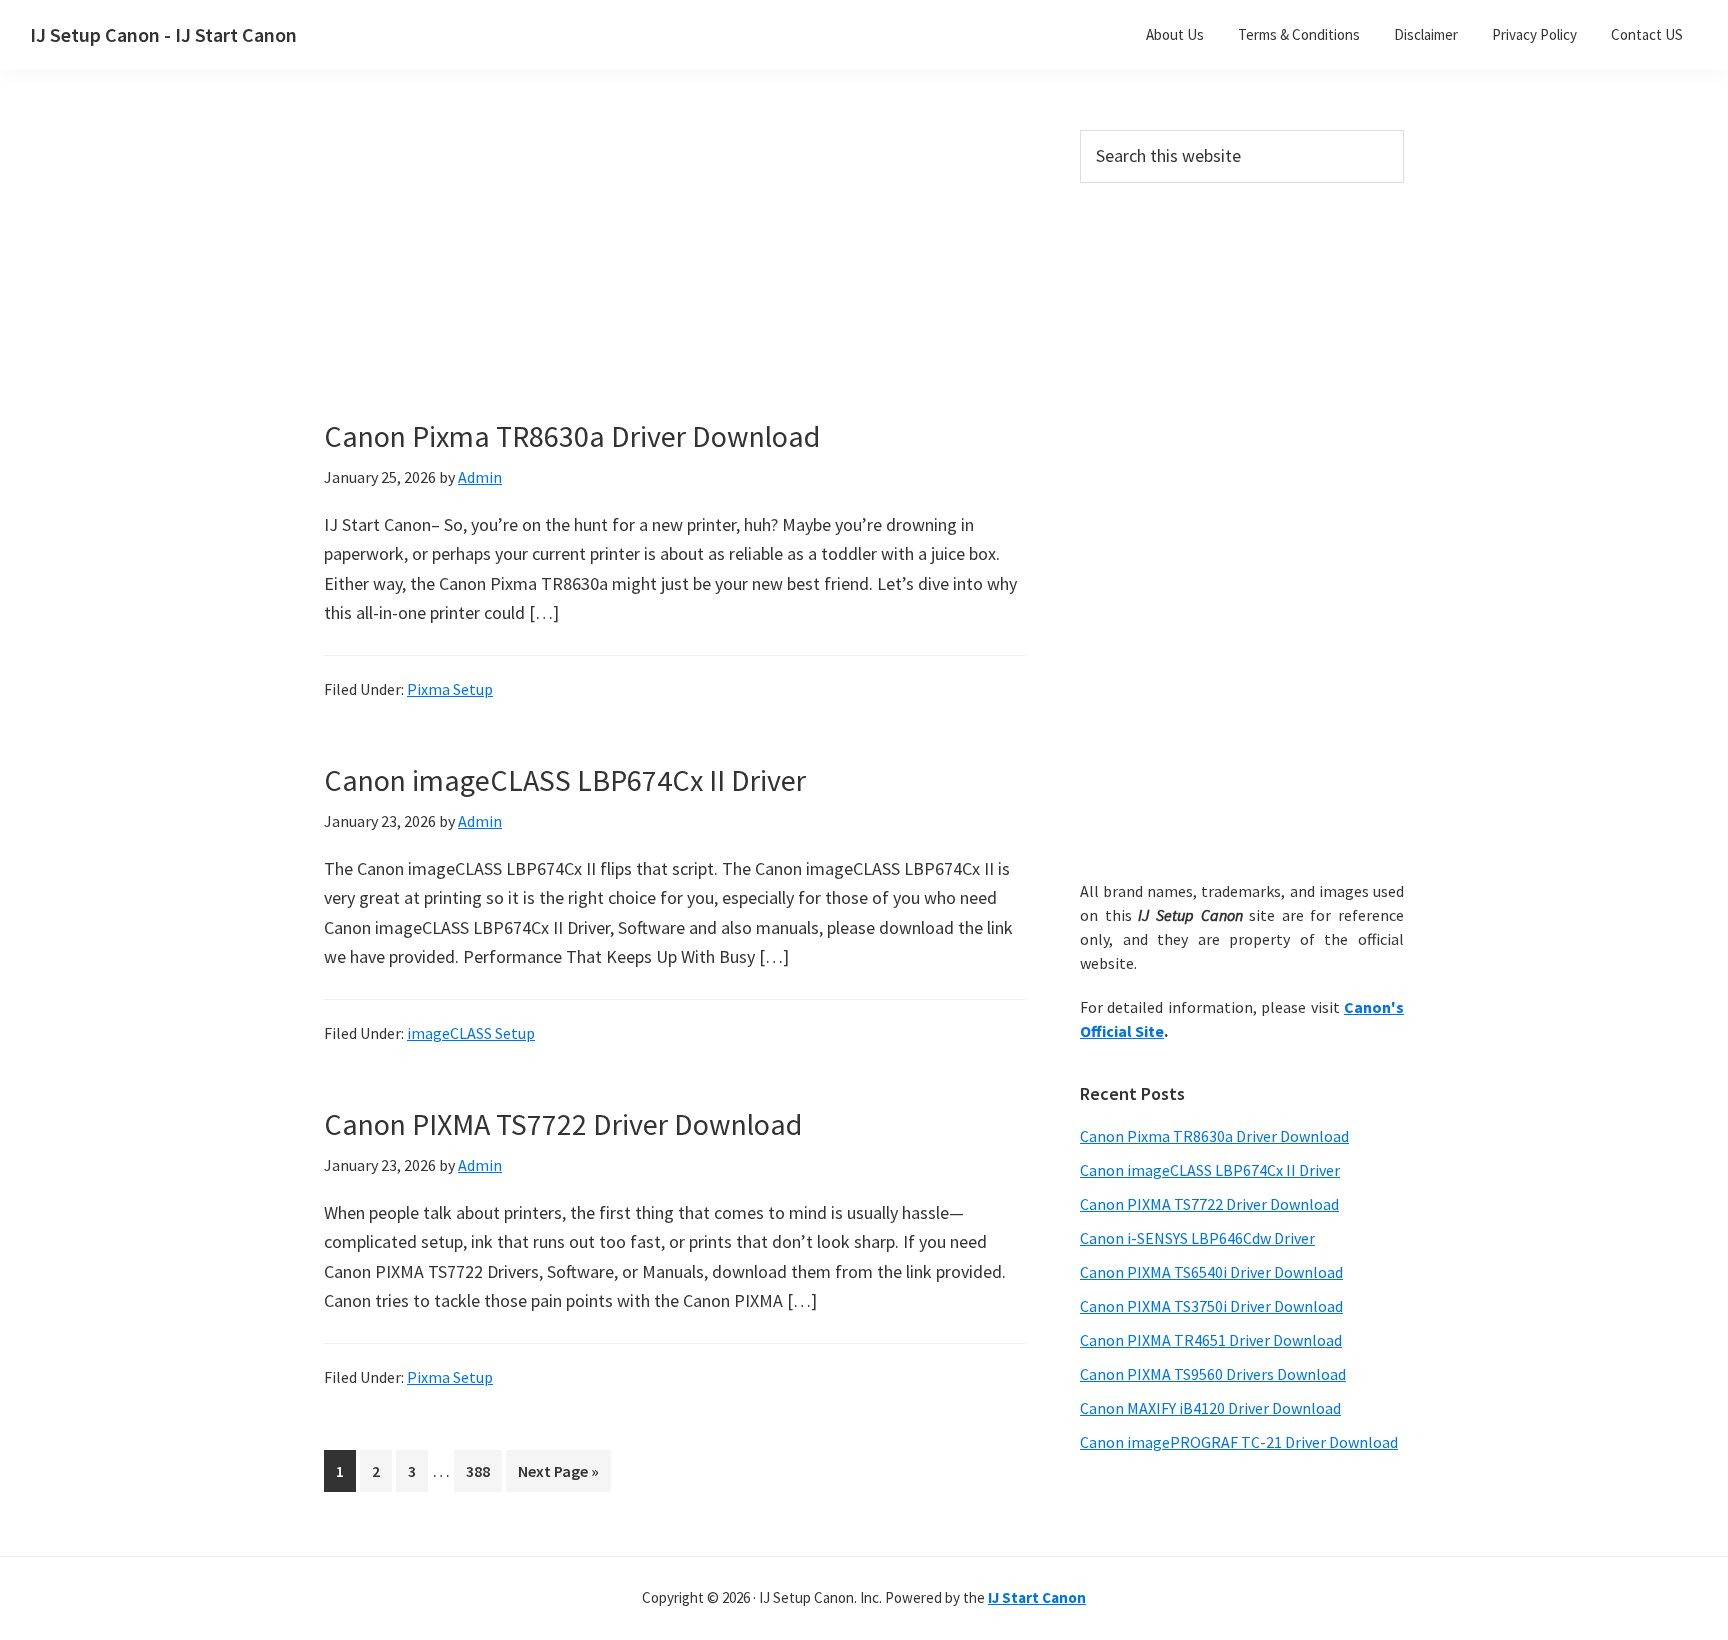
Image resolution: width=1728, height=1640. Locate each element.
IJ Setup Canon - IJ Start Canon (163, 34)
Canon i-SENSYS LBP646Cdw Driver (1197, 1238)
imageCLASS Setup (471, 1033)
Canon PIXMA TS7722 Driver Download (563, 1124)
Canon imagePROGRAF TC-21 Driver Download (1239, 1442)
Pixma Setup (450, 689)
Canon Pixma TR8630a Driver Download (572, 436)
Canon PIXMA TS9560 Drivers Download (1213, 1374)
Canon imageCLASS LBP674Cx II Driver (565, 780)
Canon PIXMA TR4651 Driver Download (1211, 1340)
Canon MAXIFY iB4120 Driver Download (1210, 1408)
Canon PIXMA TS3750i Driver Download (1211, 1306)
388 (482, 1470)
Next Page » (558, 1476)
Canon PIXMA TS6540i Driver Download (1211, 1272)
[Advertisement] (674, 278)
